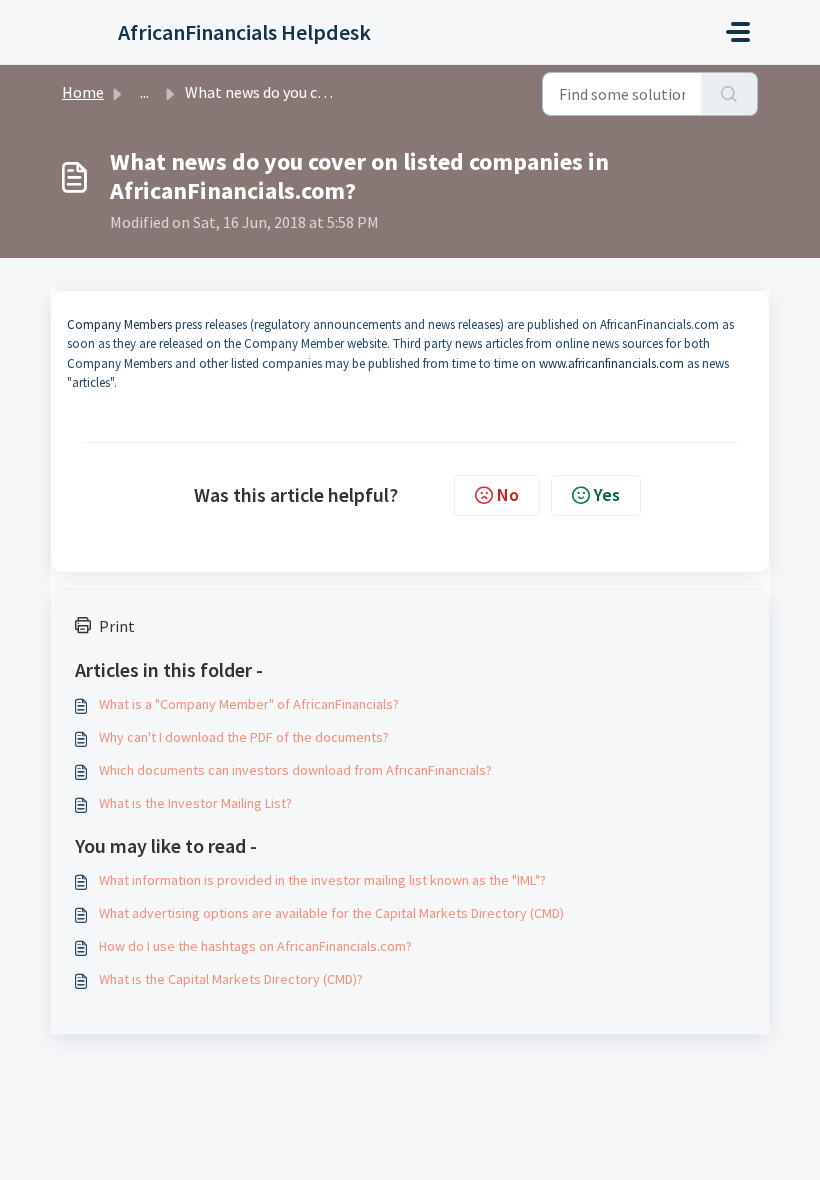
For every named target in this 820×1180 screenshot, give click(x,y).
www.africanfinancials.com (611, 363)
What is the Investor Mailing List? (195, 803)
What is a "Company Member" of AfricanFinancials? (249, 704)
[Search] (729, 94)
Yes (607, 494)
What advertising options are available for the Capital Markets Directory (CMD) (331, 913)
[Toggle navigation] (738, 32)
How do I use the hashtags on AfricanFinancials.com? (255, 946)
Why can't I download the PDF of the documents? (244, 737)
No (508, 494)
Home (83, 92)
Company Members (119, 324)
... (144, 92)
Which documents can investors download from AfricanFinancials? (295, 770)
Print (117, 626)
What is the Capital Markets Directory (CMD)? (231, 979)
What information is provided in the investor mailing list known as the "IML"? (322, 880)
